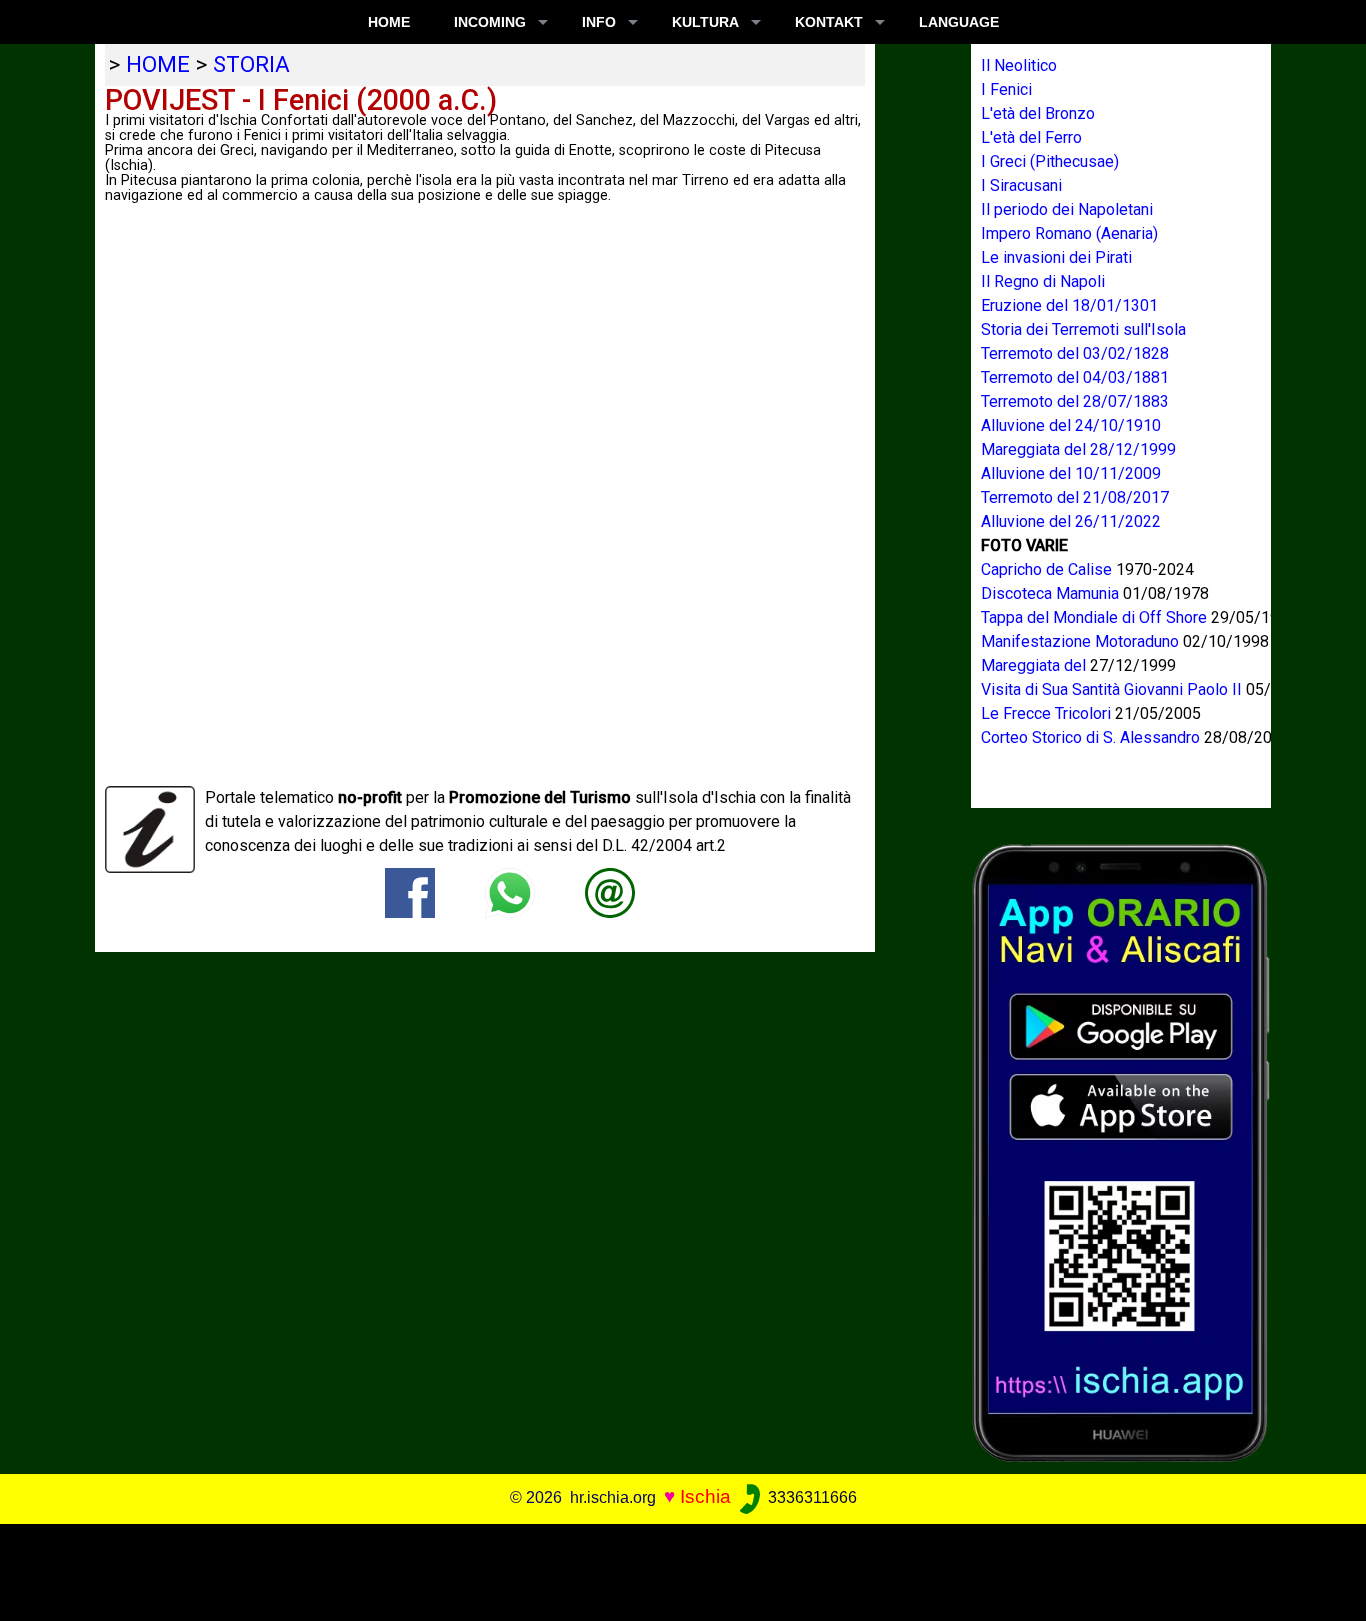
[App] (1121, 1151)
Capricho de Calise (1048, 569)
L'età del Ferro (1031, 137)
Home (389, 22)
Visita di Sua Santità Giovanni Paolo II (1113, 689)
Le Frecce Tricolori (1048, 713)
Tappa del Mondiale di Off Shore (1096, 617)
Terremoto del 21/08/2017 (1075, 497)
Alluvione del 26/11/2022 (1071, 521)
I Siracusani (1021, 185)
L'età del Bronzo (1038, 113)
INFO (599, 22)
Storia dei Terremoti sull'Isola (1083, 329)
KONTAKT (829, 22)
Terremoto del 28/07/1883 (1075, 401)
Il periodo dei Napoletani (1067, 209)
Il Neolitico (1019, 65)
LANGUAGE (959, 22)
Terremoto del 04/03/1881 (1075, 377)
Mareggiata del (1035, 665)
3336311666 (810, 1497)
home (158, 64)
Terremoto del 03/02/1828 (1075, 353)
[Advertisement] (669, 1569)
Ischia (705, 1496)
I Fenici (1006, 89)
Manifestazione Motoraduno (1082, 641)
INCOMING (490, 22)
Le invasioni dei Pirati (1056, 257)
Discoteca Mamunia (1052, 593)
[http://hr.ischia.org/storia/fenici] (610, 891)
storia (251, 64)
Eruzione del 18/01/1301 (1069, 305)
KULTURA (705, 22)
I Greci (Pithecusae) (1050, 161)
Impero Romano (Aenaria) (1069, 233)
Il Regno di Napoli (1043, 281)
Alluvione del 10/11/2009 (1071, 473)
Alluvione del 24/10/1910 (1071, 425)
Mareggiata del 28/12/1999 (1078, 449)
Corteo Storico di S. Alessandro (1092, 737)
